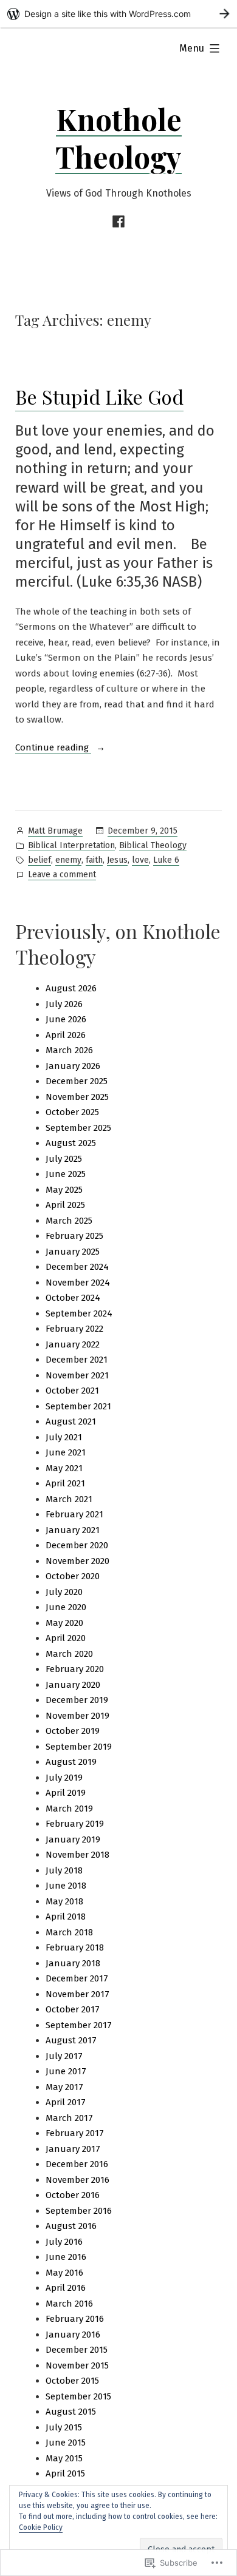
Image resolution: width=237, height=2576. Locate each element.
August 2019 (71, 1762)
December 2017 (77, 1978)
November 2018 (77, 1855)
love (140, 860)
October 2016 (73, 2195)
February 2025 (74, 1236)
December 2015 (77, 2350)
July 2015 (64, 2427)
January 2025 (73, 1252)
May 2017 (64, 2087)
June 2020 (66, 1607)
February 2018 (75, 1947)
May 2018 (64, 1901)
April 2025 (65, 1205)
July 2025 (64, 1159)
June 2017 (66, 2071)
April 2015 (65, 2473)
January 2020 (73, 1685)
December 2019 (77, 1700)
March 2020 (69, 1654)
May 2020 (64, 1623)
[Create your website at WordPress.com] (118, 14)
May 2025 (64, 1190)
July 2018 (64, 1870)
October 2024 (73, 1298)
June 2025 (66, 1174)
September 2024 (79, 1313)
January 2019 (73, 1839)
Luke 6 (166, 860)
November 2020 (77, 1561)
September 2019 (79, 1747)
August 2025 (71, 1143)
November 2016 (77, 2180)
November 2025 (77, 1097)
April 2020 (66, 1638)
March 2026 (69, 1050)
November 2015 (77, 2365)
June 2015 (66, 2443)
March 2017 (69, 2118)
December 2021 (77, 1360)
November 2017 (77, 1994)
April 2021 (65, 1483)
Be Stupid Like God (99, 396)
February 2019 (75, 1824)
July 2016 (64, 2242)
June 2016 (66, 2257)
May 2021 (64, 1468)
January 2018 (73, 1963)
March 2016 (69, 2304)
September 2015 (78, 2396)
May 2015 (64, 2458)
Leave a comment (62, 875)
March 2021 (69, 1499)
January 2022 (73, 1344)
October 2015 (72, 2381)
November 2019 (77, 1716)
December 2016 (77, 2164)
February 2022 (74, 1329)
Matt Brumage (55, 831)
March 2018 (69, 1932)
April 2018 (66, 1917)
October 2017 (73, 2009)
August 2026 (71, 988)
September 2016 (79, 2211)
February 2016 (75, 2319)
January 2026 (73, 1066)
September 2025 (78, 1128)
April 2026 (66, 1035)
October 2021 (72, 1391)
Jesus (117, 860)
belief (39, 860)
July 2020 (64, 1592)
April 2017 (66, 2102)
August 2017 (71, 2040)
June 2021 (66, 1452)
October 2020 (73, 1576)
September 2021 (78, 1406)
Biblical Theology (153, 845)
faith (94, 860)
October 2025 (72, 1112)
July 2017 (64, 2056)
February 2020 (75, 1669)
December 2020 (77, 1545)
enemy (68, 860)
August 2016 (71, 2226)
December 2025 (77, 1081)
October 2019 (73, 1731)
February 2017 (75, 2133)
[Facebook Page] (118, 222)
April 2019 (66, 1793)
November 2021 (77, 1375)
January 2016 (73, 2335)
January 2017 (73, 2149)
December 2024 (77, 1267)
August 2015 (71, 2412)
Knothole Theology (118, 138)
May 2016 (64, 2273)
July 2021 (64, 1437)
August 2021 (71, 1421)
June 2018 (66, 1886)
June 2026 (66, 1019)
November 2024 (78, 1283)
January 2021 (73, 1530)
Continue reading (53, 749)
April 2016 (66, 2288)
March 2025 (69, 1221)
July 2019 (64, 1778)
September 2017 (79, 2025)
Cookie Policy (41, 2527)
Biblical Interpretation (71, 845)
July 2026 (64, 1004)
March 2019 (69, 1809)
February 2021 (74, 1514)
